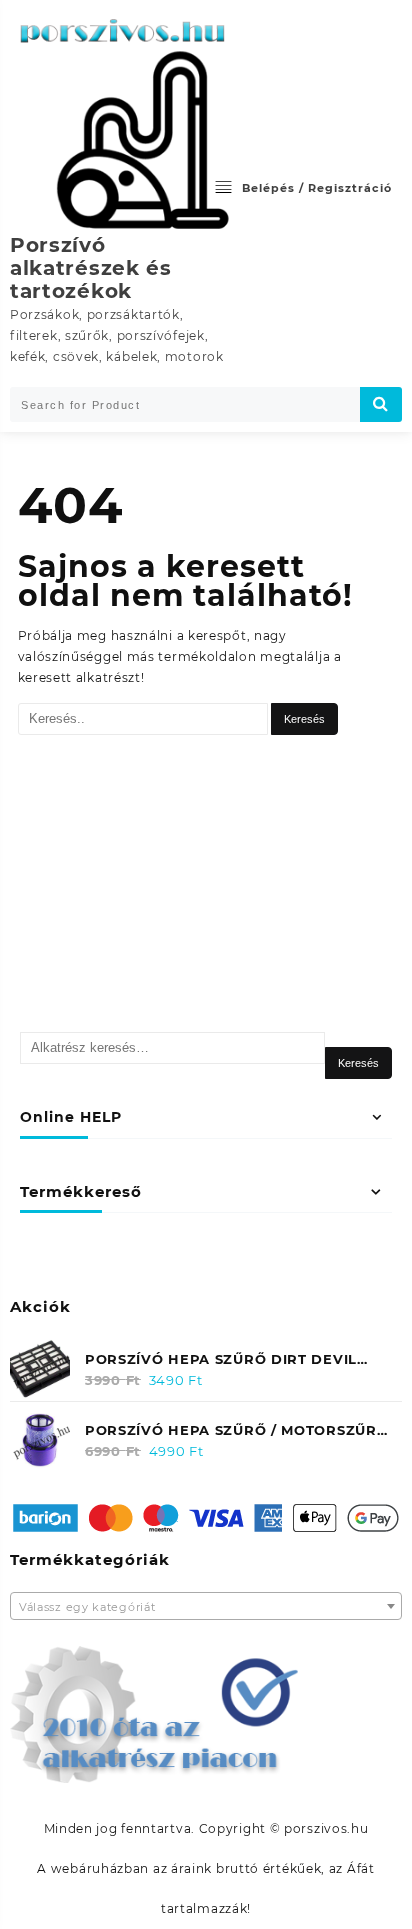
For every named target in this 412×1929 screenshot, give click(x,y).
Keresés (358, 1063)
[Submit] (381, 404)
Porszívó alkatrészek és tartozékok (91, 268)
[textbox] (206, 1608)
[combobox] (206, 1606)
